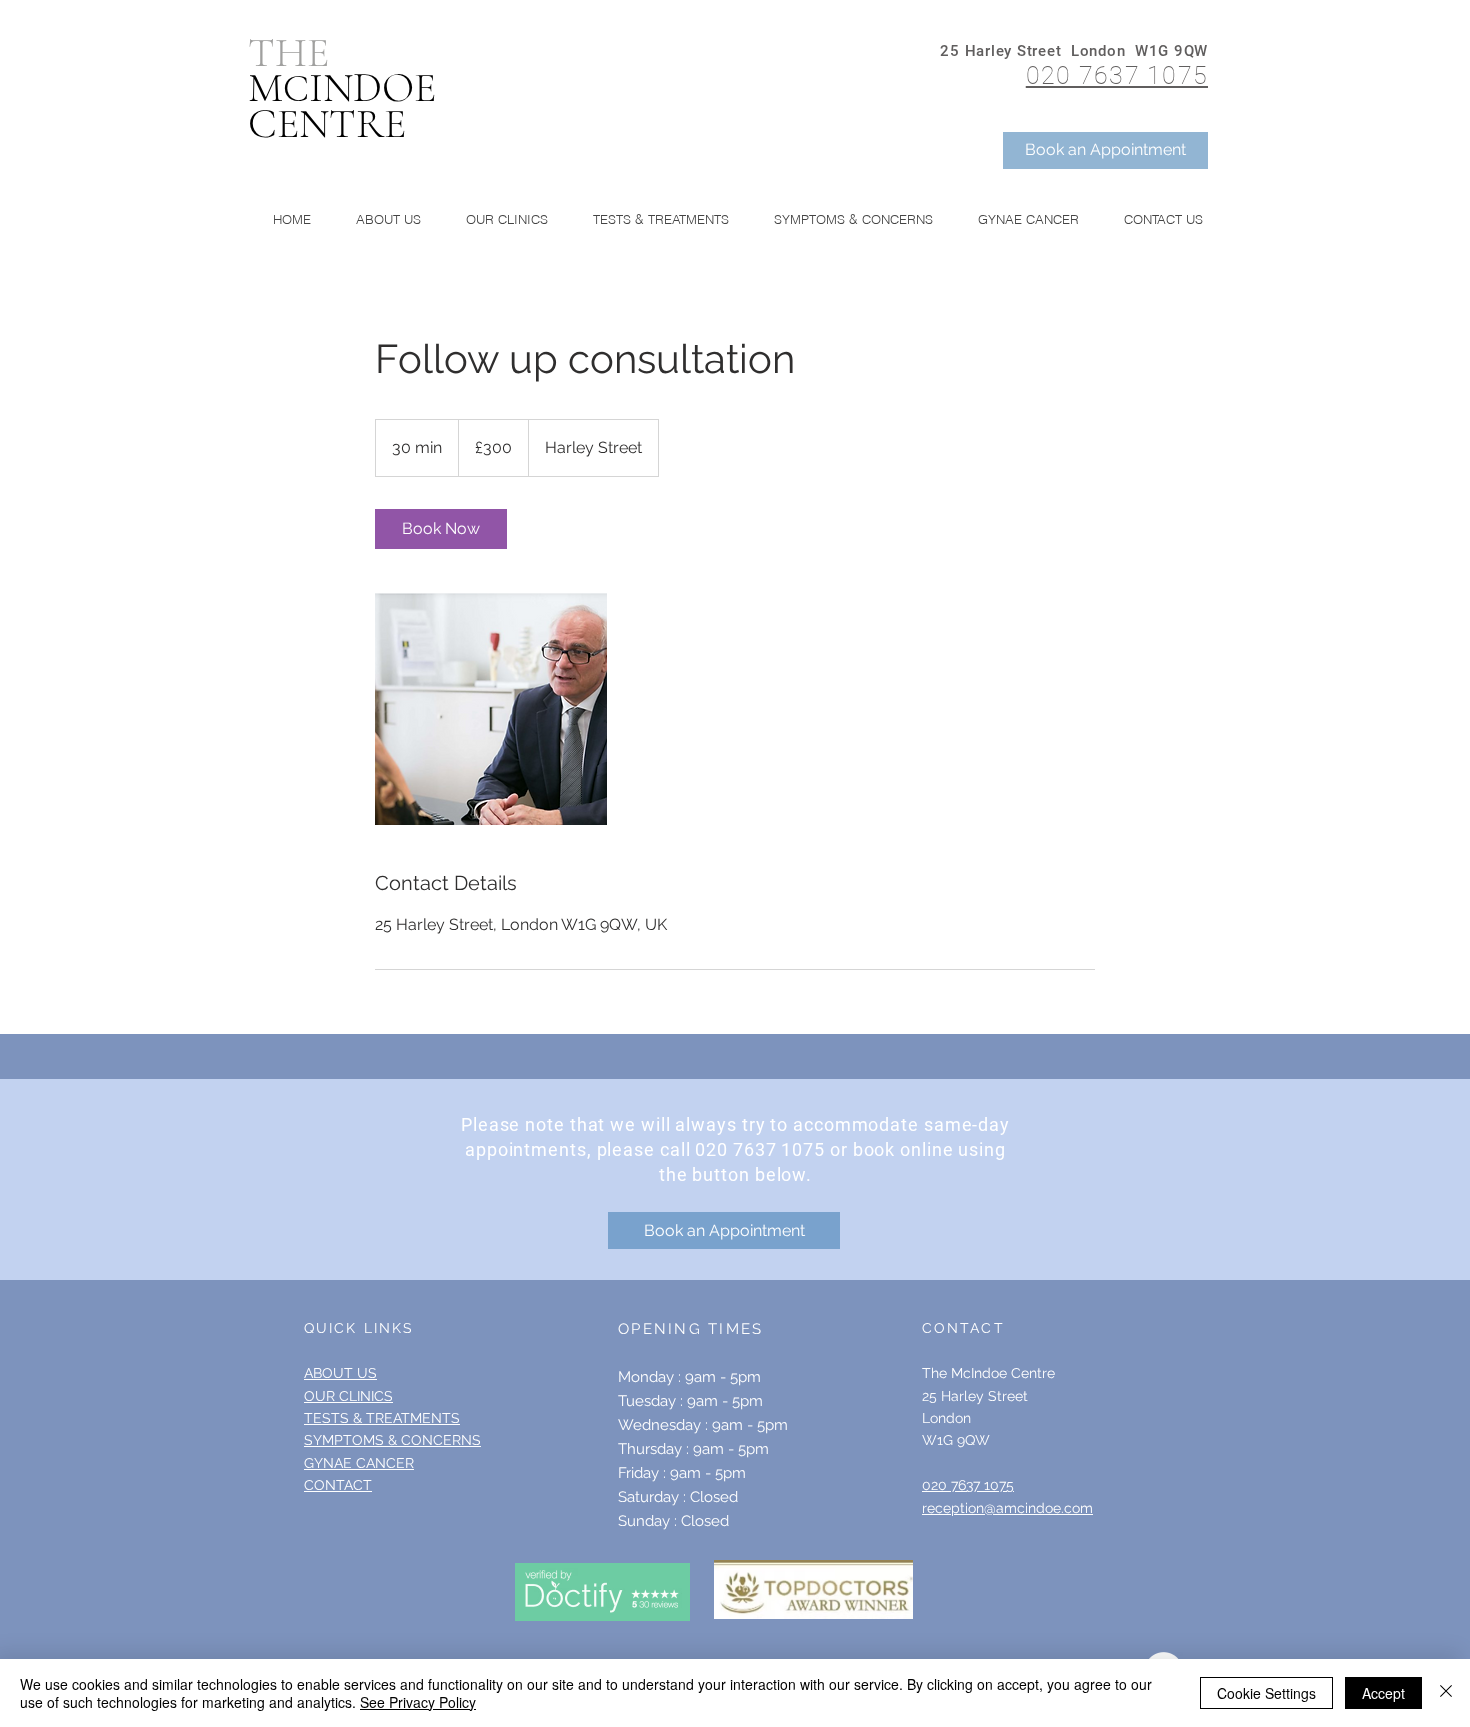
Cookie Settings (1266, 1693)
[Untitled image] (491, 709)
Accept (1383, 1693)
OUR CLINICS (348, 1396)
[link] (441, 529)
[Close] (1446, 1693)
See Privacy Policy (418, 1702)
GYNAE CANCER (359, 1463)
